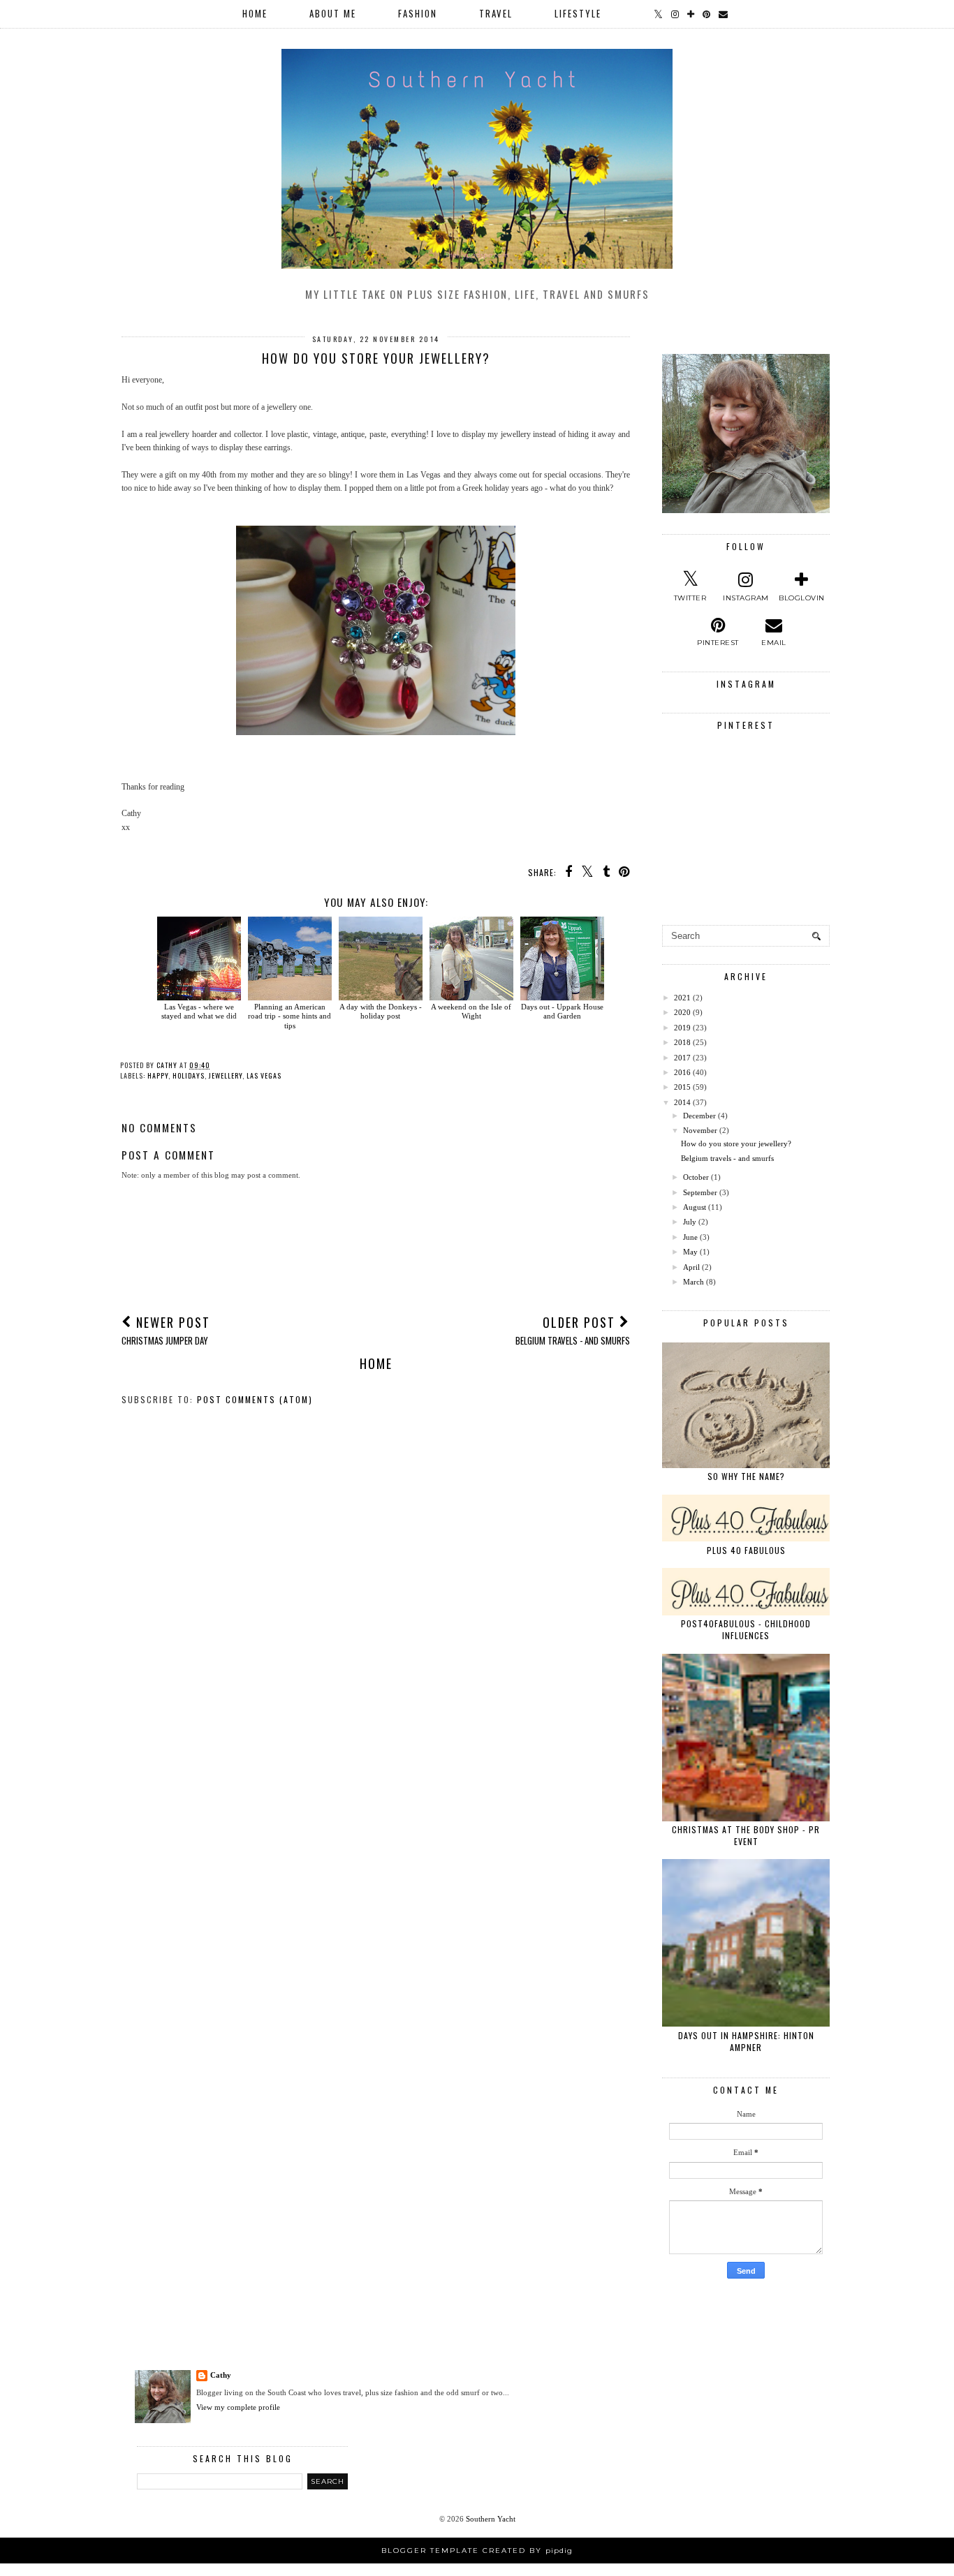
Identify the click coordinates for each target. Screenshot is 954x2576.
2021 (682, 998)
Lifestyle (578, 13)
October (696, 1177)
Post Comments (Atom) (255, 1399)
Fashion (418, 13)
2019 (682, 1028)
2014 (682, 1102)
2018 (682, 1042)
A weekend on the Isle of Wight (471, 1011)
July (690, 1222)
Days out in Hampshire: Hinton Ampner (746, 2041)
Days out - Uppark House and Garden (562, 1011)
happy (158, 1075)
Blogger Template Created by (477, 2551)
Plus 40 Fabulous (746, 1550)
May (690, 1252)
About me (333, 13)
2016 (682, 1072)
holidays (189, 1075)
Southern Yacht (491, 2519)
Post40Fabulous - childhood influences (746, 1629)
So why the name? (746, 1476)
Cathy (221, 2375)
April (691, 1267)
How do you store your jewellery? (736, 1143)
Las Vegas (264, 1075)
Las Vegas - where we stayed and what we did (199, 1011)
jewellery (226, 1075)
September (700, 1192)
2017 (682, 1058)
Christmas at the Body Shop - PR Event (746, 1835)
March (694, 1282)
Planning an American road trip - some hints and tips (289, 1016)
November (700, 1130)
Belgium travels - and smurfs (727, 1158)
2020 (682, 1012)
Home (255, 13)
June (690, 1237)
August (695, 1207)
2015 (682, 1087)
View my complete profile (238, 2407)
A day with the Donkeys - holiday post (381, 1011)
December (699, 1116)
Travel (496, 13)
